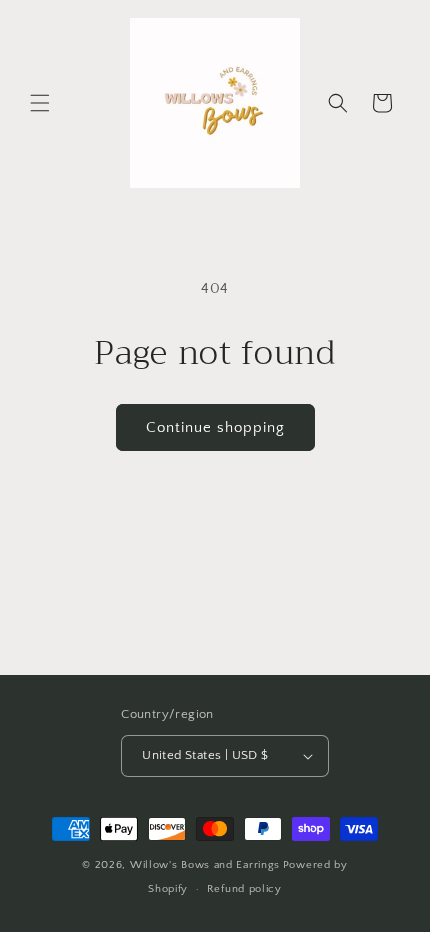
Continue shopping (215, 427)
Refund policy (244, 889)
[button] (40, 103)
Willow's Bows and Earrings (205, 865)
